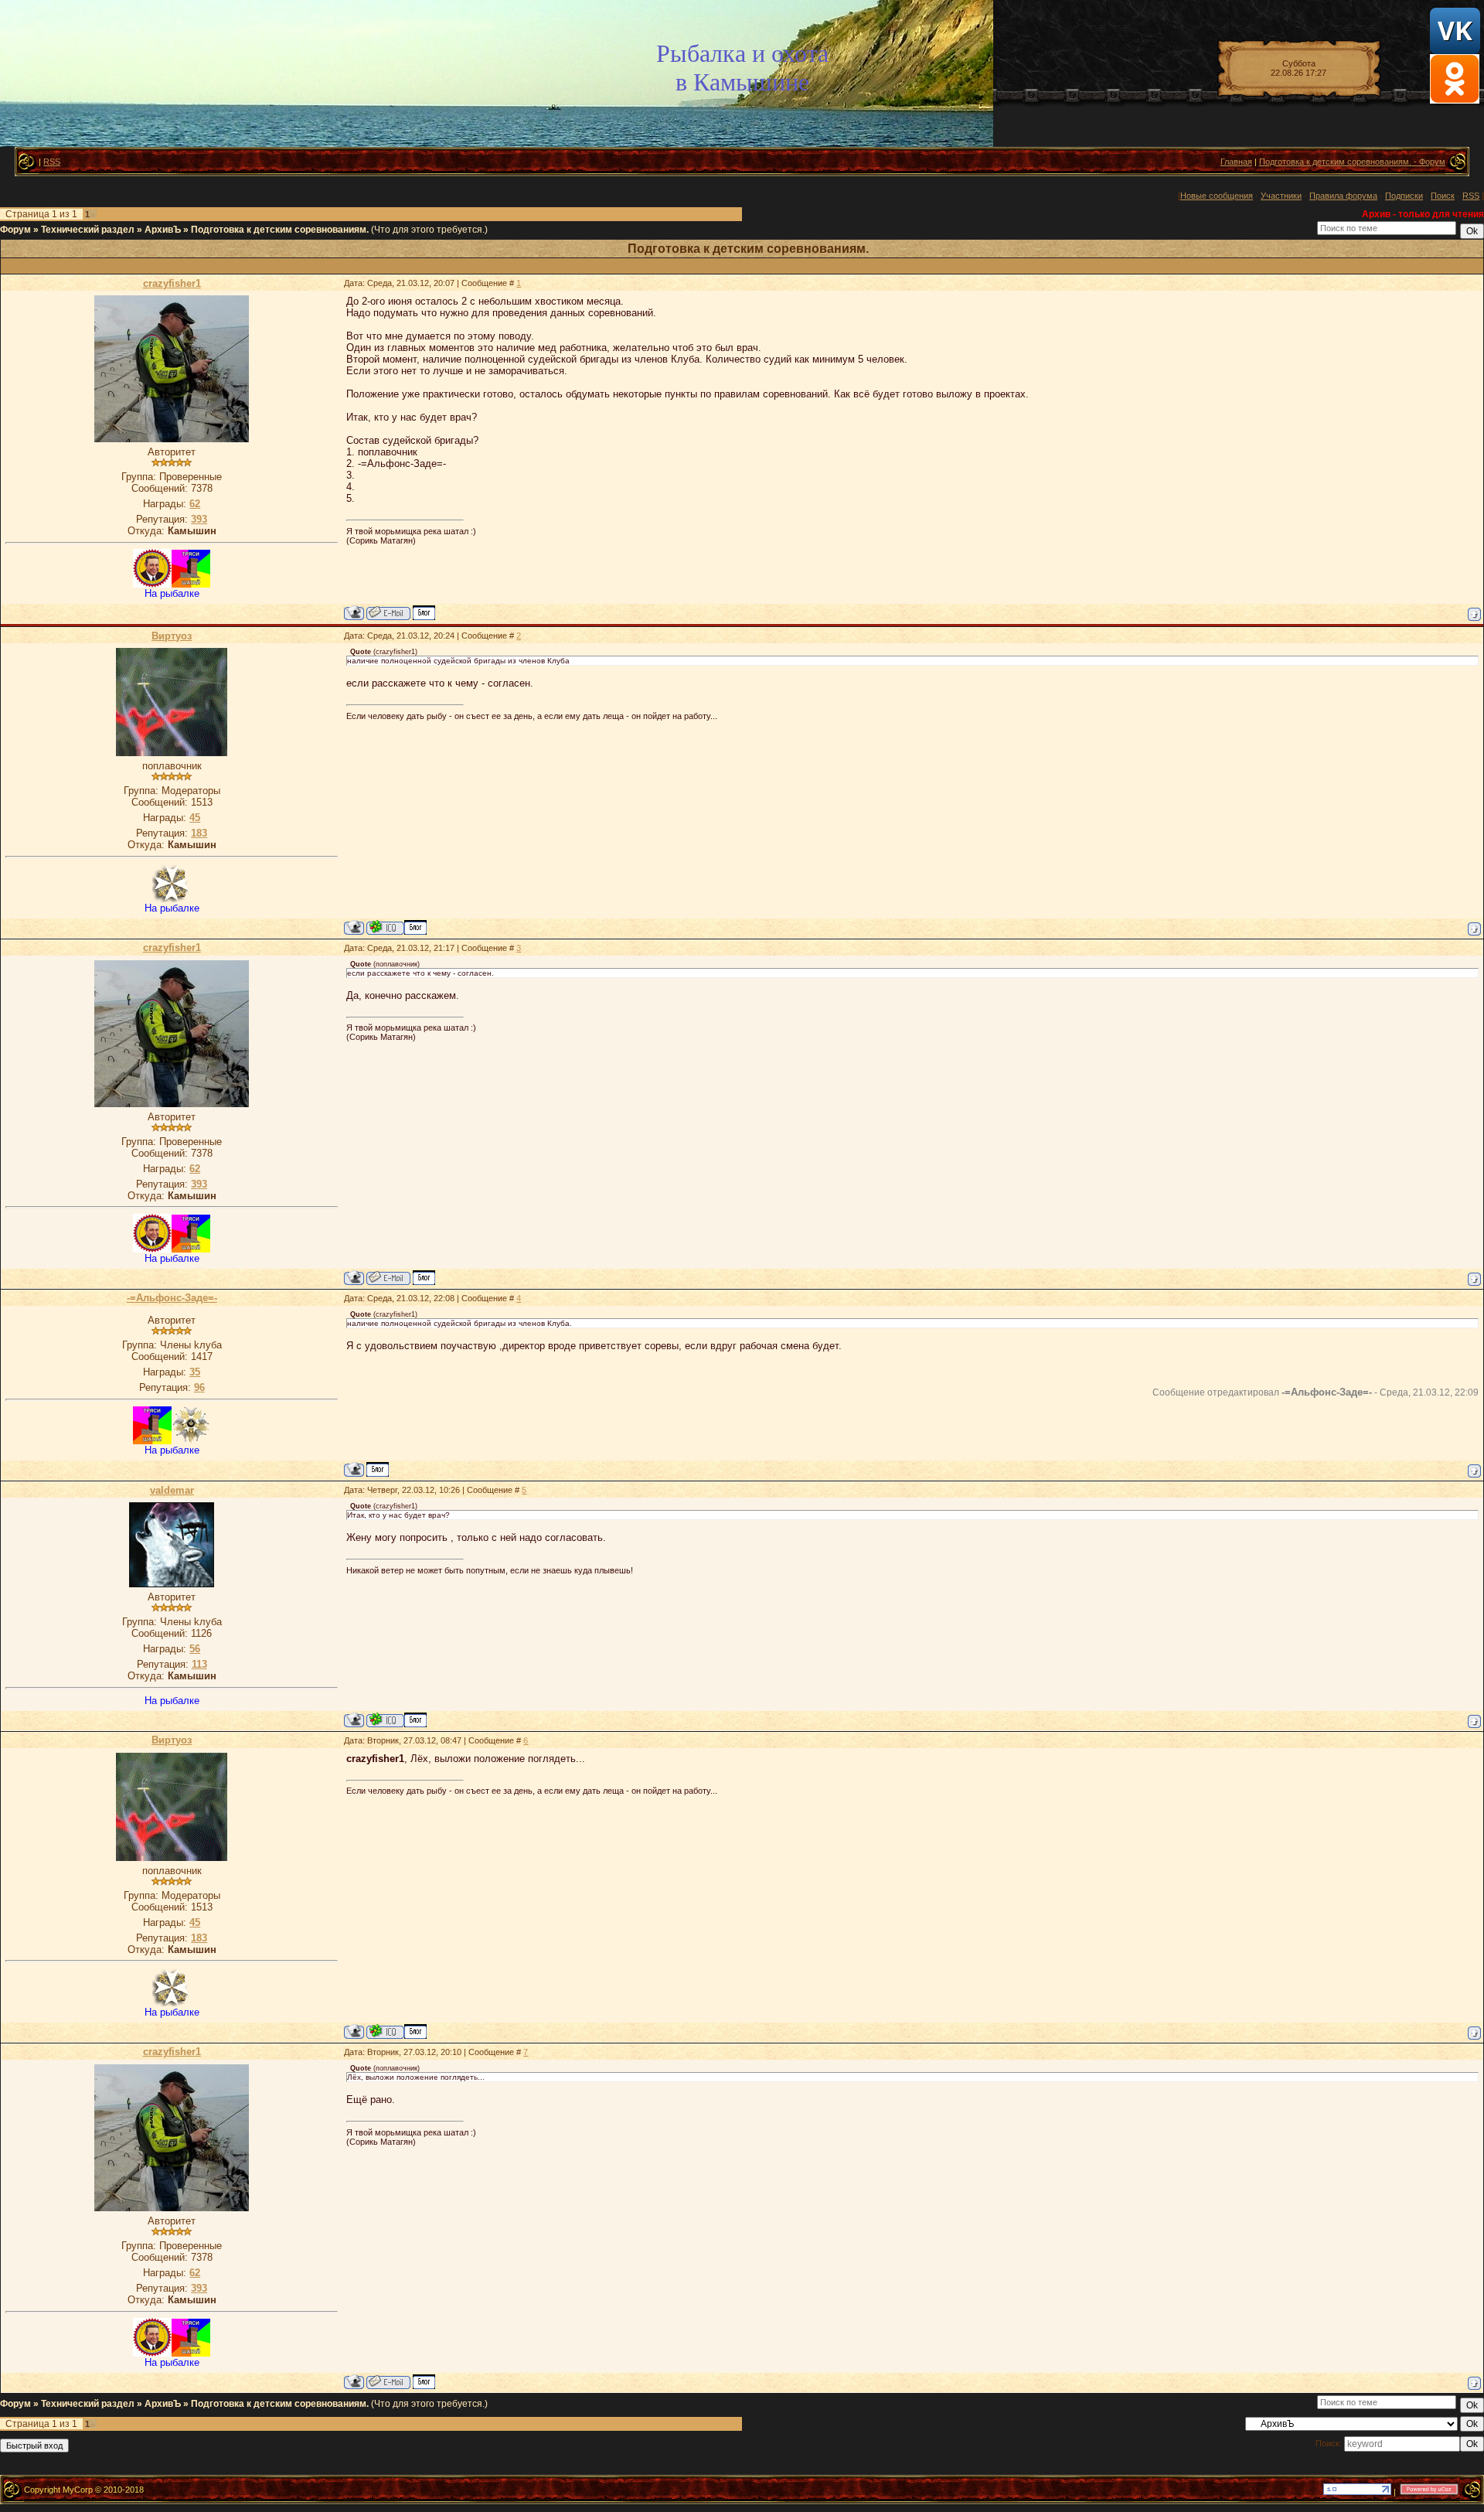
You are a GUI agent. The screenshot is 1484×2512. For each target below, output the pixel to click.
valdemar (172, 1490)
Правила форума (1343, 196)
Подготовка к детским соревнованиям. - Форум (1352, 162)
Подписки (1404, 196)
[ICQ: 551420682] (385, 927)
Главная (1236, 162)
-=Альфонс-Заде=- (172, 1298)
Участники (1281, 196)
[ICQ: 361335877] (385, 1720)
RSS (52, 162)
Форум (15, 230)
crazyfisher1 (172, 283)
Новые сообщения (1217, 196)
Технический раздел (88, 230)
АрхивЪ (163, 230)
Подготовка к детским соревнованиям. (280, 230)
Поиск (1443, 196)
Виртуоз (172, 636)
